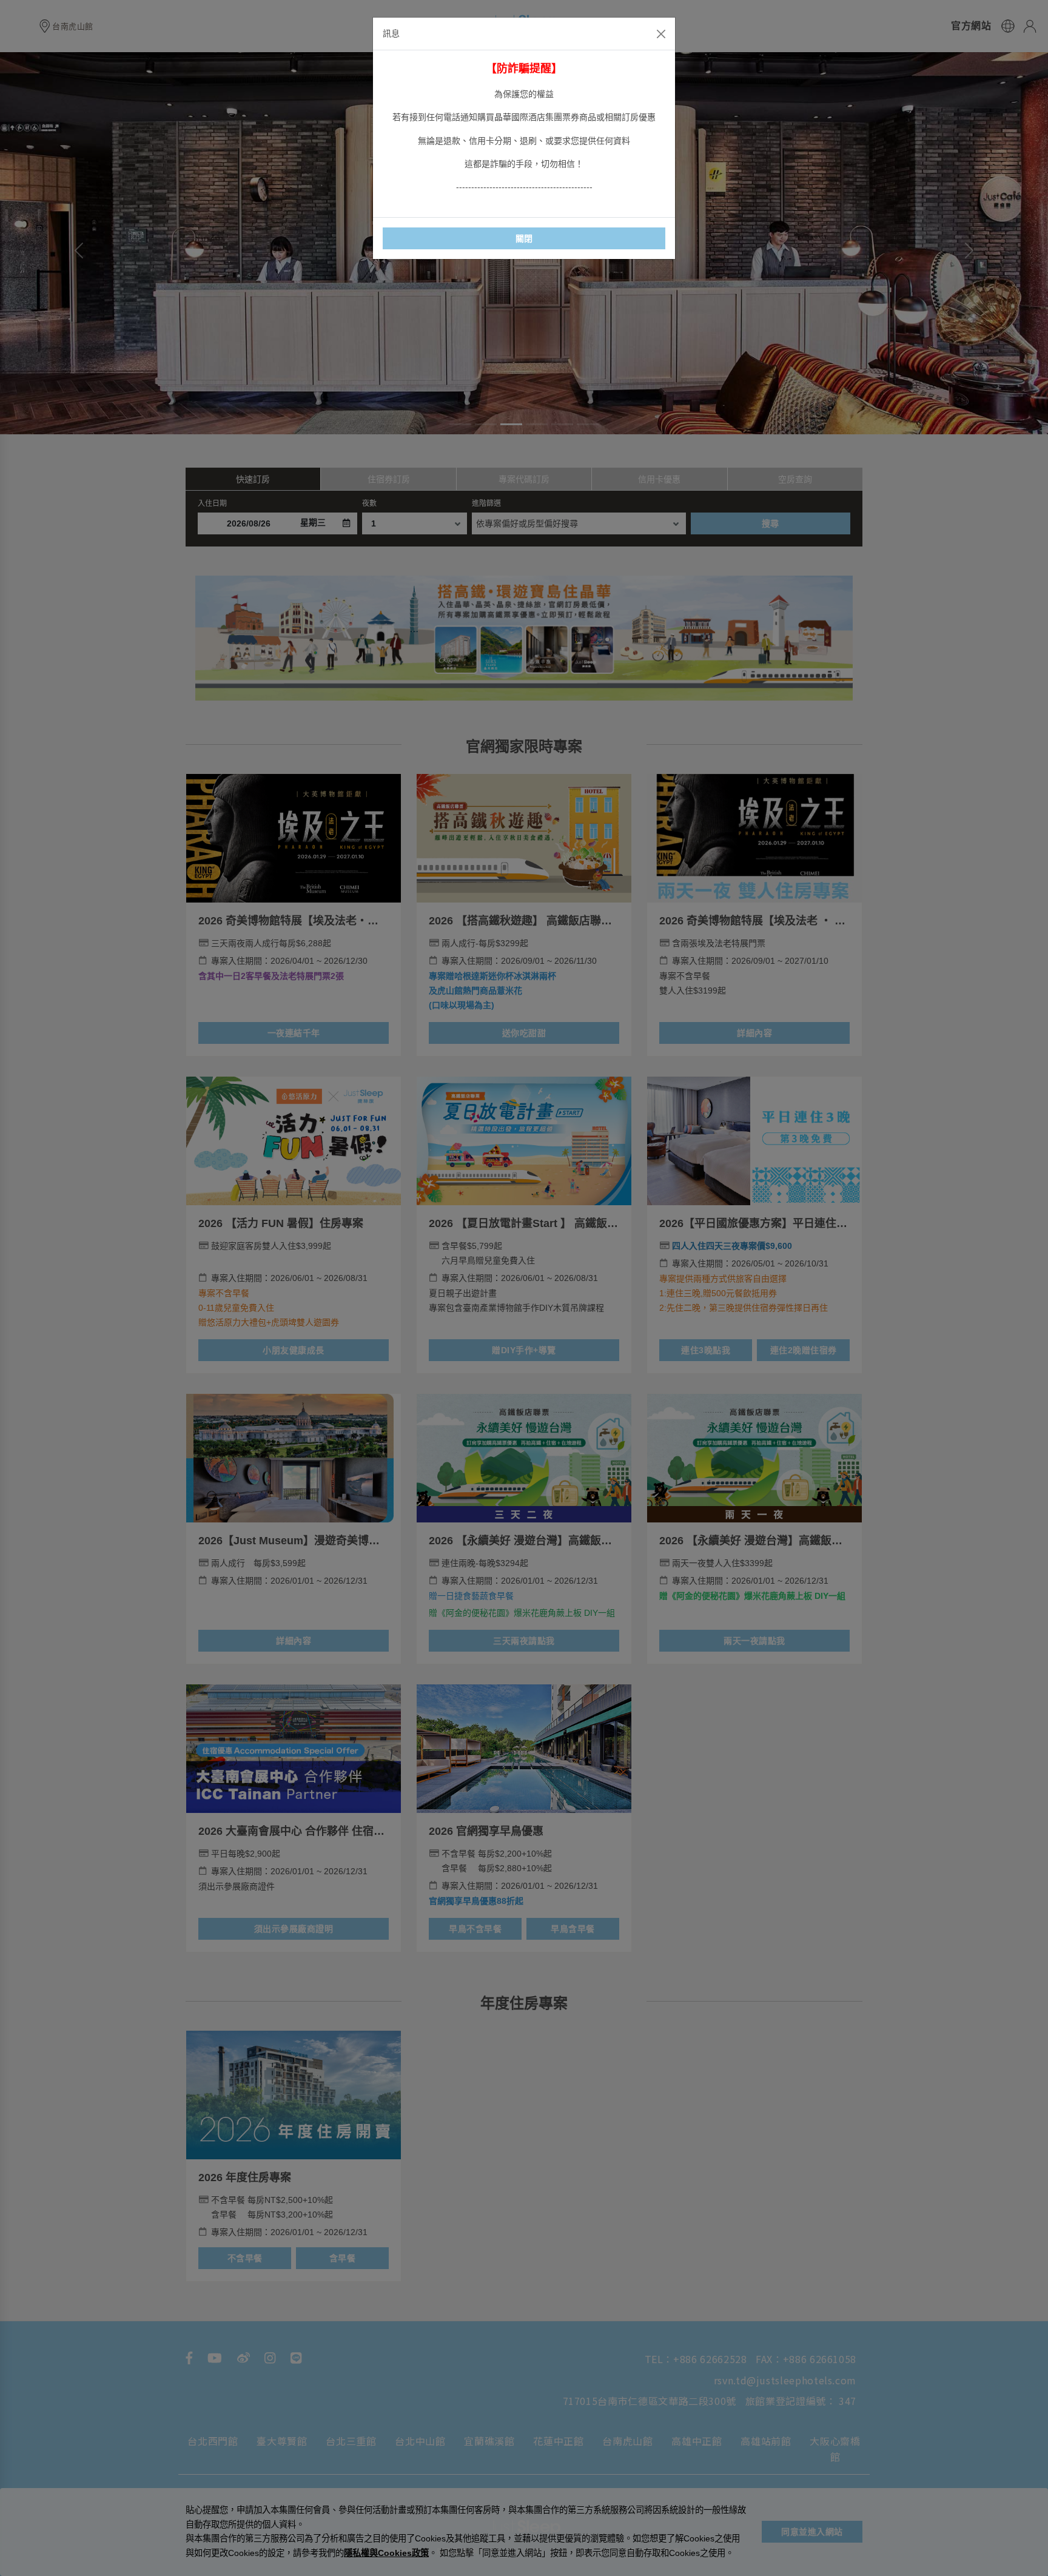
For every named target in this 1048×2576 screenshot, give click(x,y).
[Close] (661, 34)
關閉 (524, 238)
